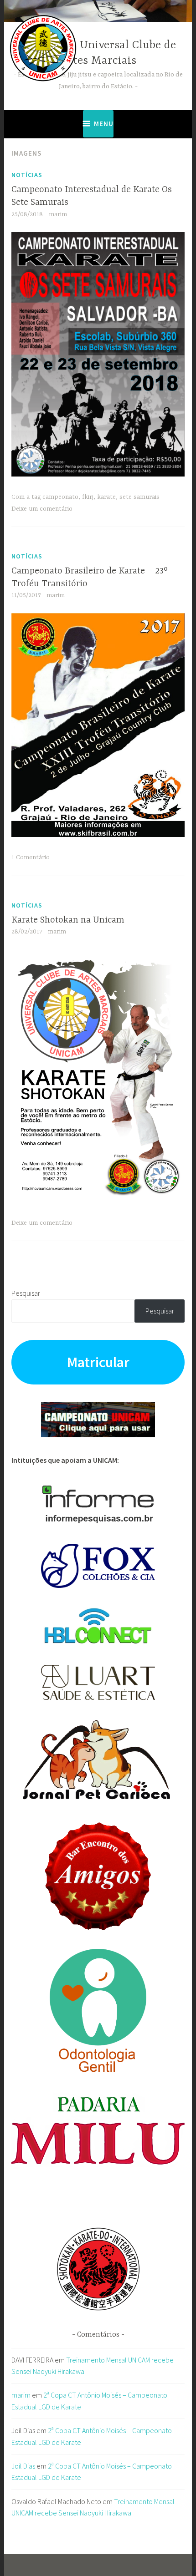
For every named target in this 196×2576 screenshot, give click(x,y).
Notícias (27, 175)
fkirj (88, 497)
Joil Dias (23, 2466)
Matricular (98, 1362)
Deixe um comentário (42, 509)
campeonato (60, 497)
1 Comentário (31, 857)
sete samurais (139, 497)
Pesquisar (26, 1293)
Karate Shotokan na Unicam (68, 920)
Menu (104, 124)
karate (106, 497)
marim (58, 214)
